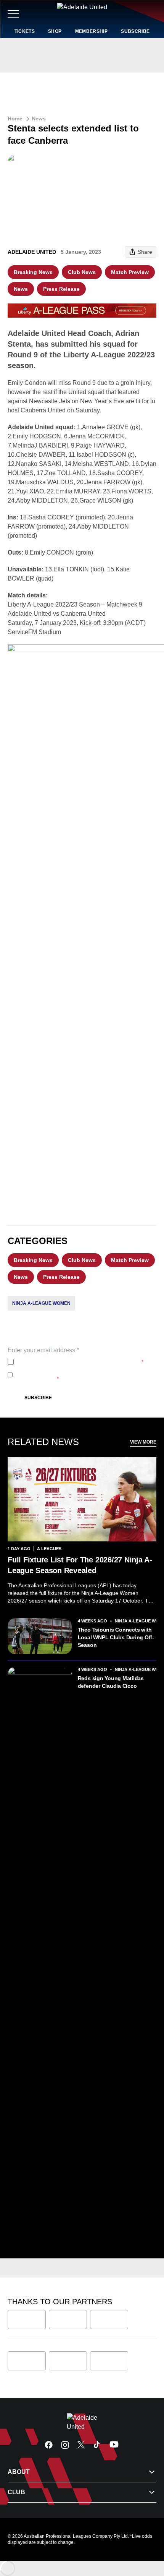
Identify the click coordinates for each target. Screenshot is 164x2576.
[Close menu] (147, 2535)
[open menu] (13, 14)
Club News (82, 272)
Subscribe (38, 1398)
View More (143, 1442)
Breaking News (33, 272)
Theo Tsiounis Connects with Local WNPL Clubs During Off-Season (116, 1637)
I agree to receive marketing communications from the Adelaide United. (81, 1375)
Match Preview (130, 272)
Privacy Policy (67, 1362)
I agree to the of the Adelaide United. (80, 1362)
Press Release (61, 289)
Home (15, 118)
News (39, 118)
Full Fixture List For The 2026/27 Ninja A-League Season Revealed (80, 1565)
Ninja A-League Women (41, 1303)
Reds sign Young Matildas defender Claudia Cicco (111, 1682)
